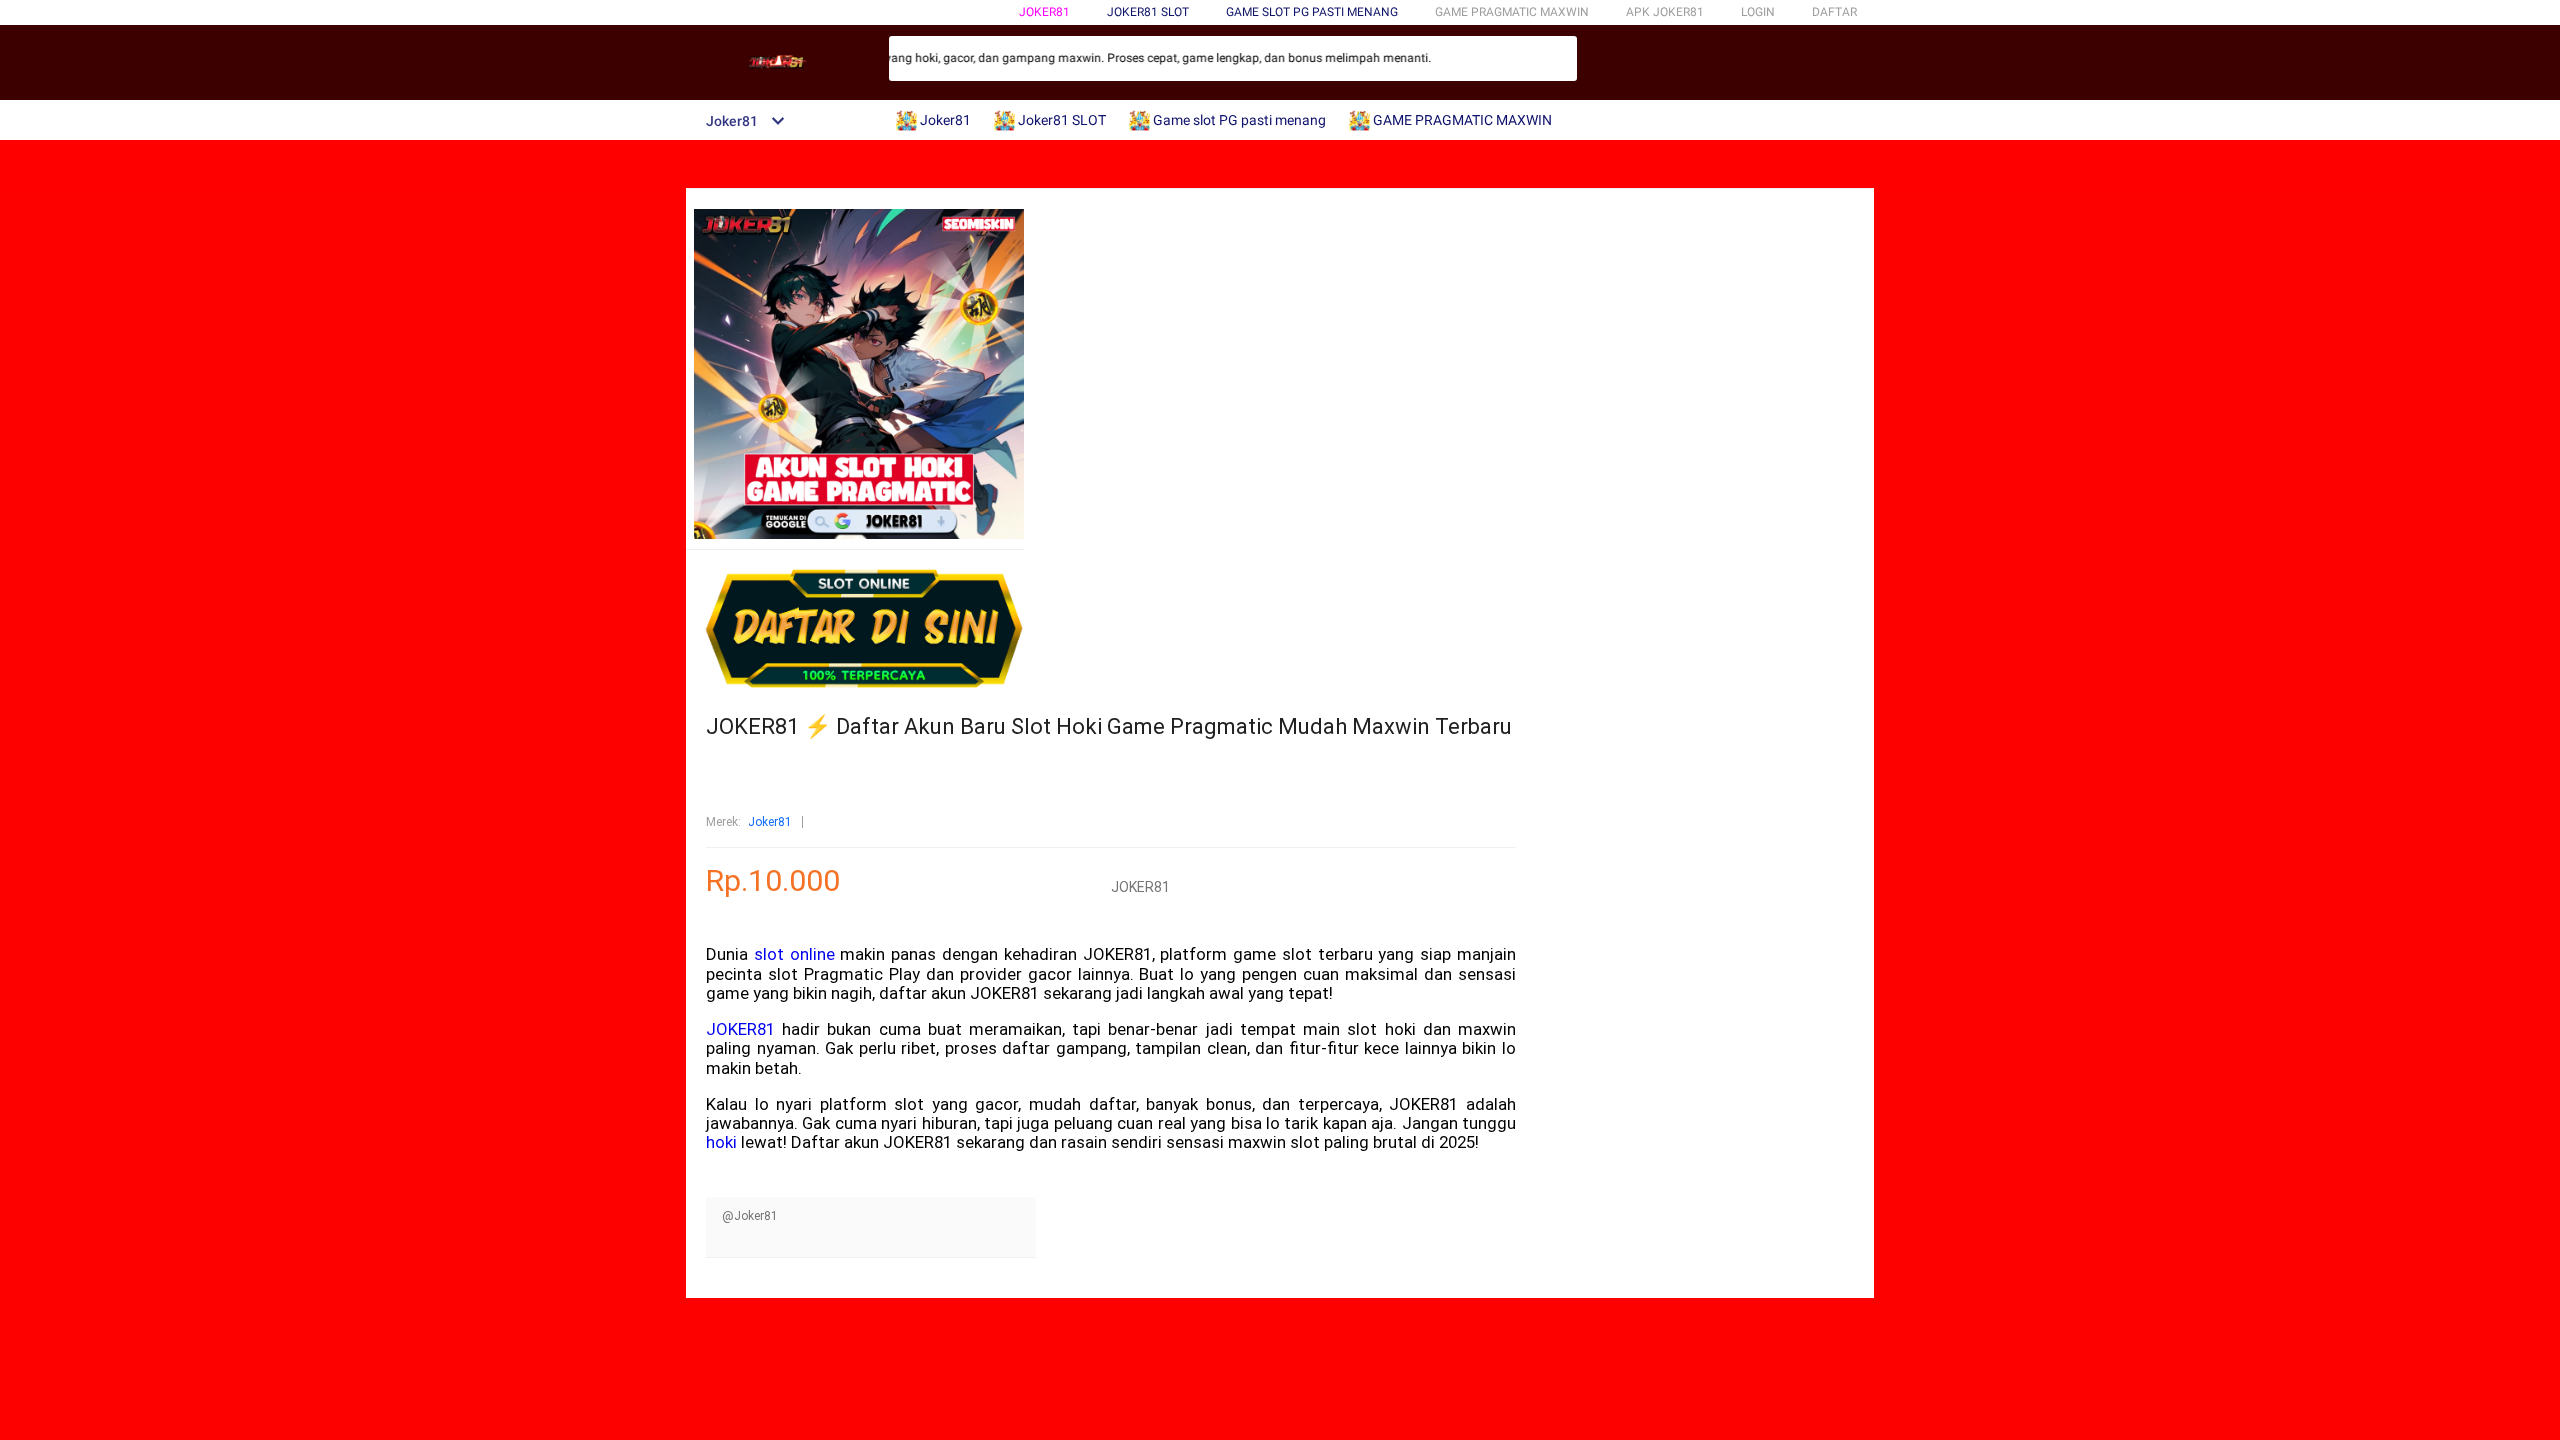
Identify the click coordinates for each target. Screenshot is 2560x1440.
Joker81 (1044, 12)
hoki (721, 1142)
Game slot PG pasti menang (1312, 12)
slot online (794, 954)
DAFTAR (1834, 12)
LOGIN (1758, 12)
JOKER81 (740, 1029)
